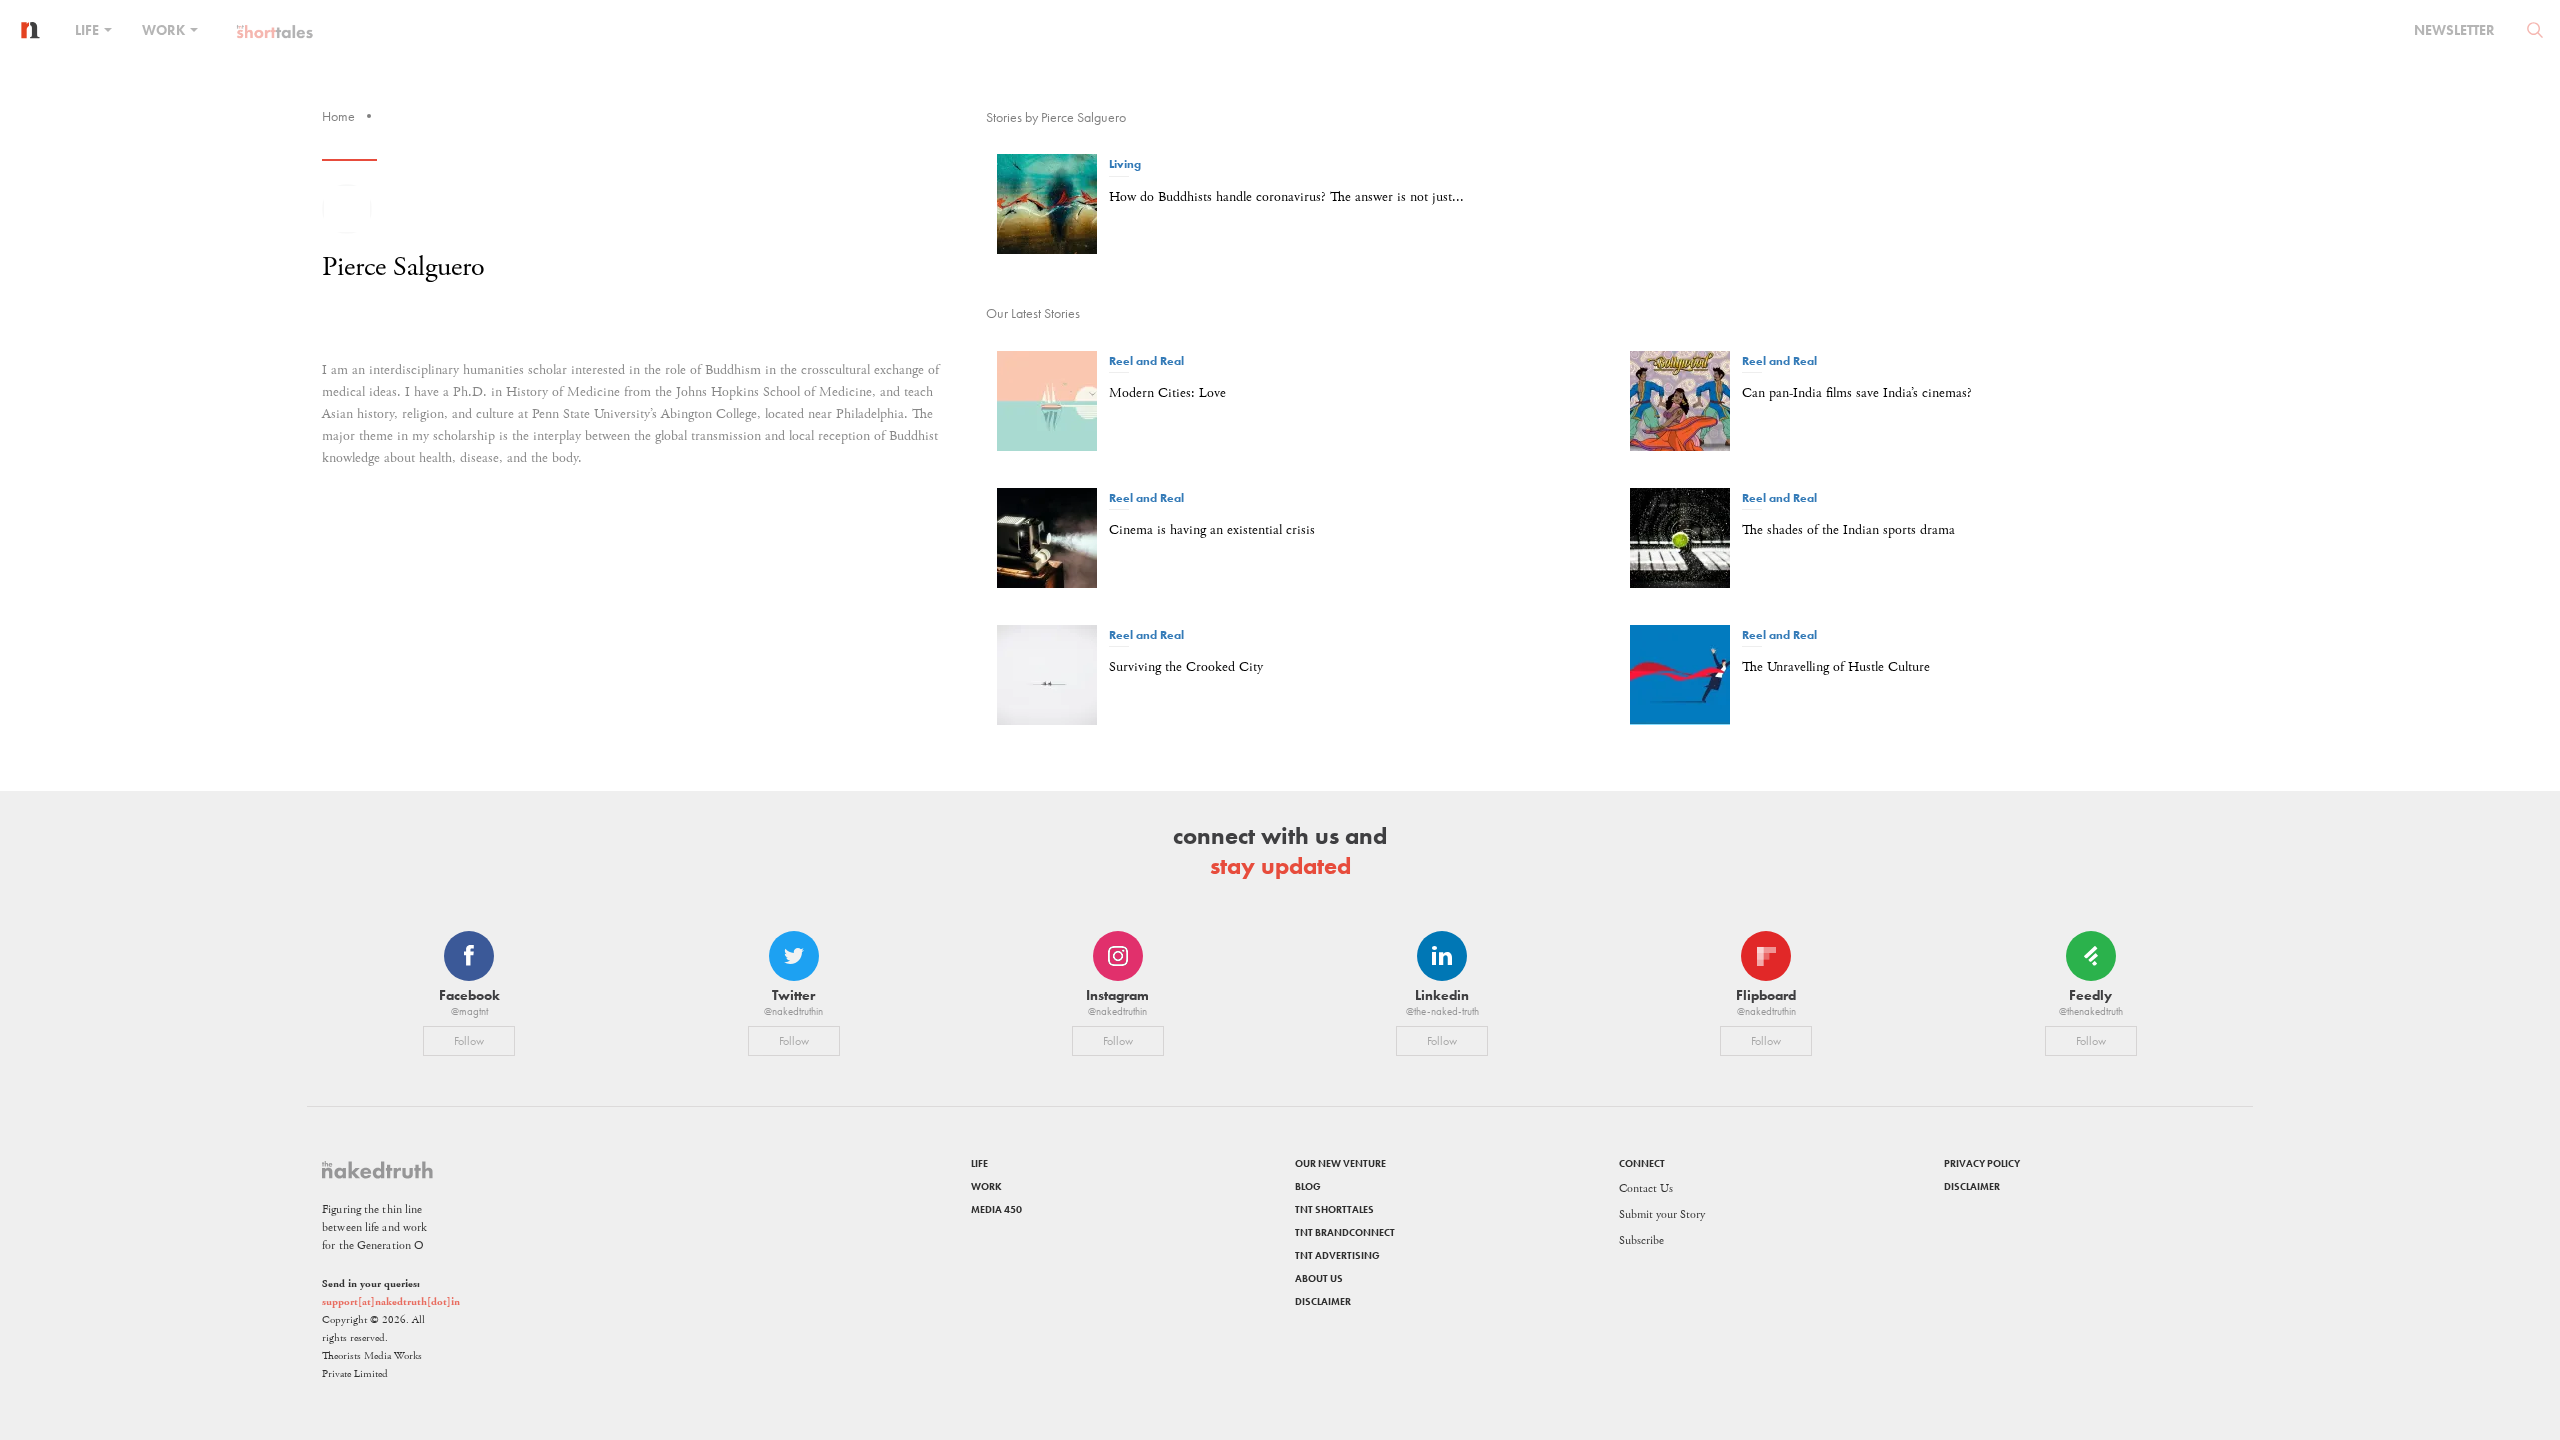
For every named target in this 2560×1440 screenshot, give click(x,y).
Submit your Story (1662, 1214)
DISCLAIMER (1323, 1301)
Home (338, 116)
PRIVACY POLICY (1982, 1163)
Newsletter (2454, 30)
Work (165, 30)
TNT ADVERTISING (1337, 1255)
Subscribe (1641, 1240)
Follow (469, 1041)
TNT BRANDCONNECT (1345, 1232)
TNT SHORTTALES (1334, 1209)
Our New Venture (1340, 1163)
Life (88, 30)
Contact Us (1646, 1188)
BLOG (1308, 1186)
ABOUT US (1319, 1278)
